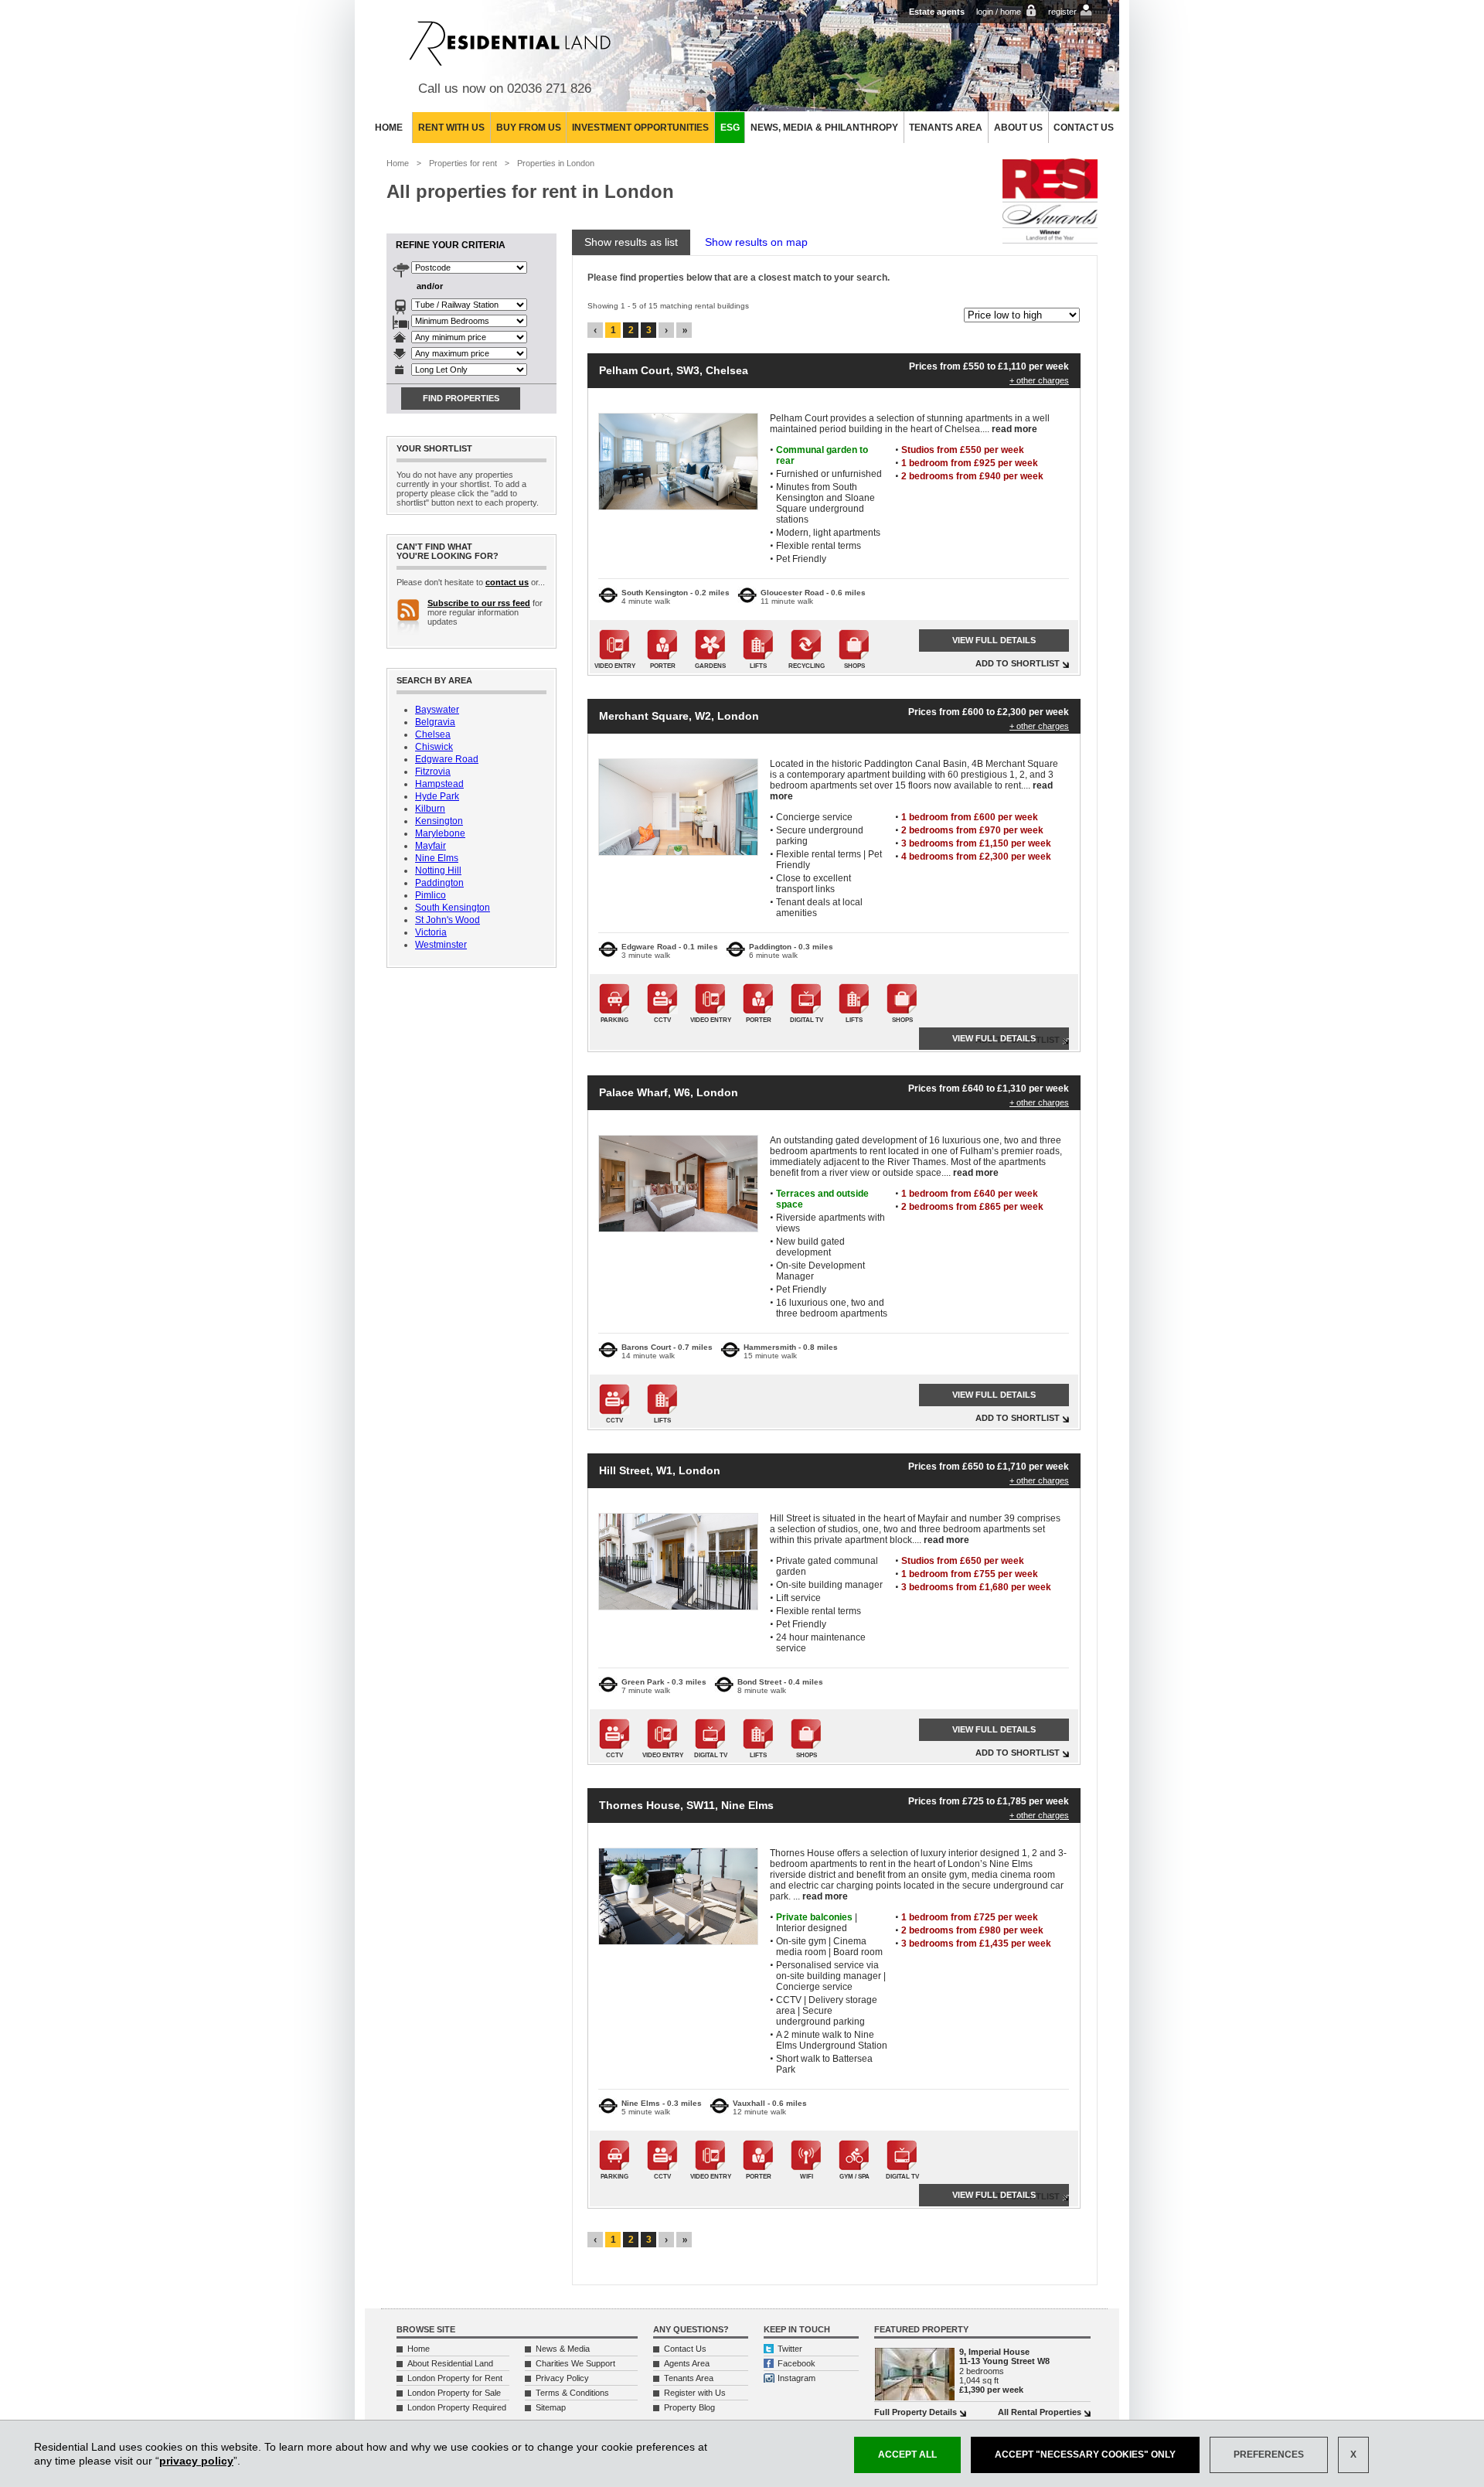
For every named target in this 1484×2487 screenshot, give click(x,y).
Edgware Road (447, 759)
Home (389, 128)
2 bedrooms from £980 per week (972, 1930)
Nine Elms (437, 858)
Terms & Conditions (572, 2393)
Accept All (907, 2455)
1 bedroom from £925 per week (970, 463)
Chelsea (433, 734)
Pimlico (431, 895)
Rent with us (451, 128)
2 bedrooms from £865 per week (972, 1207)
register (1062, 12)
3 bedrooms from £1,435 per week (976, 1944)
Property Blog (689, 2407)
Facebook (796, 2363)
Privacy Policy (562, 2378)
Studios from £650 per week (963, 1561)
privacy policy (196, 2461)
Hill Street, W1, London (660, 1470)
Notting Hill (438, 870)
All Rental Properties (1040, 2412)
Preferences (1269, 2455)
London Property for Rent (455, 2378)
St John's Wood (448, 920)
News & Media (563, 2349)
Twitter (790, 2349)
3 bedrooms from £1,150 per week (976, 843)
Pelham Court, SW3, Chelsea (674, 370)
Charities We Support (575, 2363)
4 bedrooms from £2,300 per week (976, 857)
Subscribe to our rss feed (479, 603)
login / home (999, 12)
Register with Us (695, 2393)
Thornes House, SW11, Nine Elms (686, 1805)
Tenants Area (946, 128)
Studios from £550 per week (963, 450)
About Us (1018, 128)
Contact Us (1084, 128)
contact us (507, 582)
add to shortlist (1018, 663)
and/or (430, 286)
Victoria (431, 932)
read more (1014, 429)
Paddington (439, 883)
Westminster (441, 945)
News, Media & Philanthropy (824, 128)
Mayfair (431, 846)
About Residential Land (450, 2363)
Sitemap (551, 2407)
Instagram (796, 2378)
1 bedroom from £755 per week (970, 1574)
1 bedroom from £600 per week (970, 817)
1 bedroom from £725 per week (970, 1917)
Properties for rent (463, 163)
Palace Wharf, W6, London (669, 1092)
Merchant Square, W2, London (679, 716)
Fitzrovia (433, 772)
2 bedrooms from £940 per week (972, 476)
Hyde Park (437, 796)
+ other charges (1039, 380)
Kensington (439, 821)
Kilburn (430, 809)
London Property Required (457, 2407)
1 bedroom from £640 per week (970, 1194)
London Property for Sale (454, 2393)
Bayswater (437, 710)
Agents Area (687, 2363)
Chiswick (434, 747)
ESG (730, 128)
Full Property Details (916, 2412)
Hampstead (439, 784)
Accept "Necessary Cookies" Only (1085, 2455)
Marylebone (440, 833)
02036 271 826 (549, 89)
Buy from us (529, 128)
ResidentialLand (510, 43)
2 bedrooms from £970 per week (972, 830)
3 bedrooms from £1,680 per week (976, 1587)
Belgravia (435, 722)
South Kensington (453, 908)
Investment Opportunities (640, 128)
